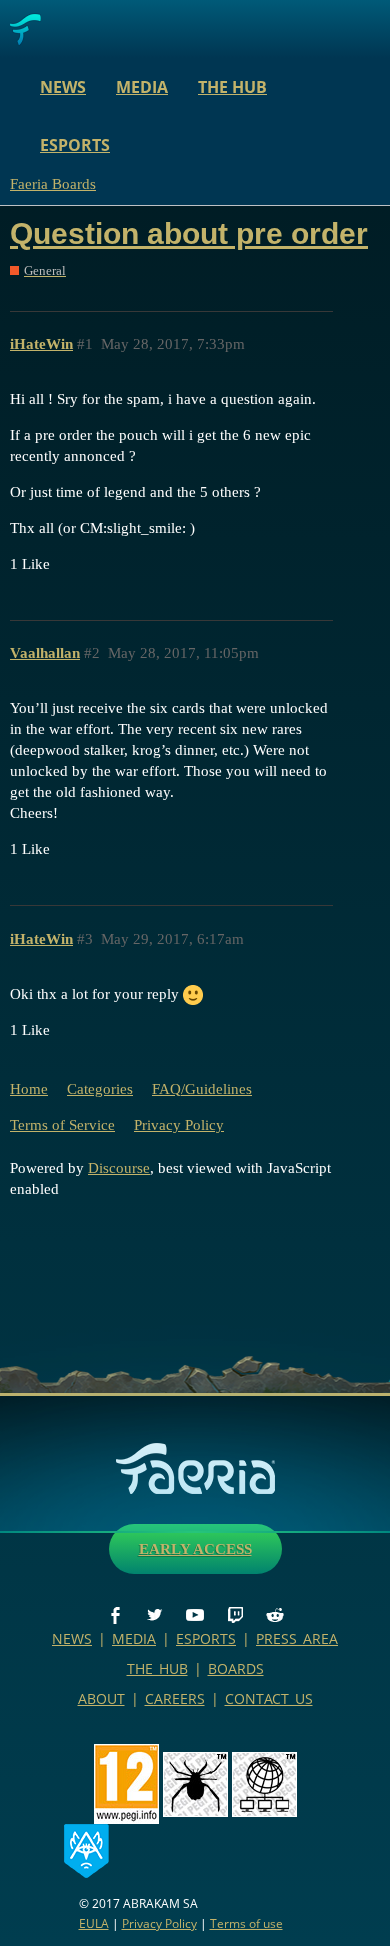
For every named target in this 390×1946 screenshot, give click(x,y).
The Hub (232, 87)
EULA (94, 1923)
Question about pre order (189, 233)
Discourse (119, 1168)
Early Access (195, 1549)
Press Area (297, 1638)
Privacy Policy (179, 1125)
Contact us (269, 1698)
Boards (236, 1668)
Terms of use (246, 1923)
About (101, 1698)
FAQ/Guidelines (202, 1089)
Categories (100, 1089)
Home (29, 1089)
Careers (175, 1698)
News (63, 87)
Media (142, 87)
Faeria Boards (53, 184)
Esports (75, 145)
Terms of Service (62, 1125)
